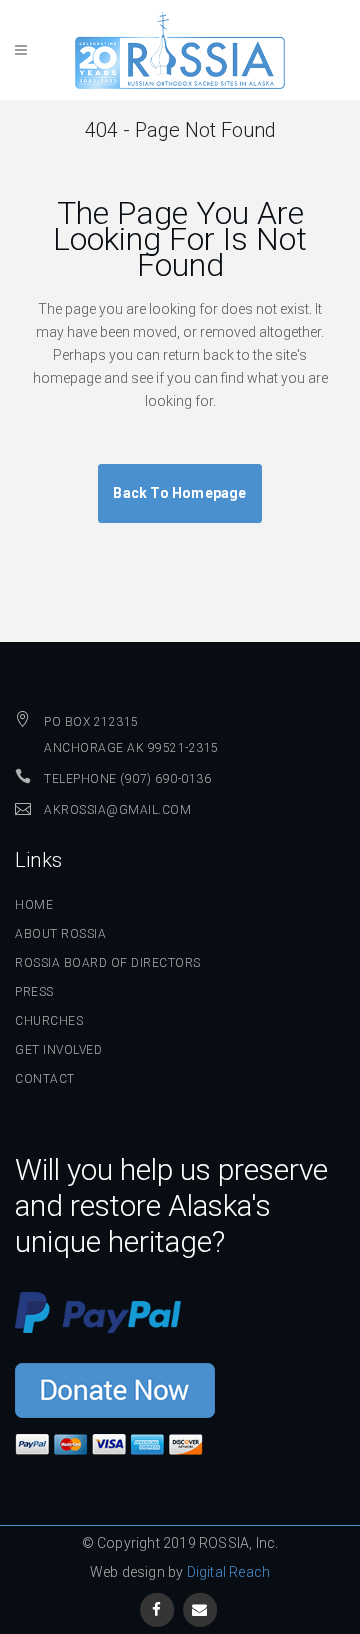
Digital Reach (229, 1572)
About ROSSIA (60, 934)
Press (34, 992)
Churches (49, 1021)
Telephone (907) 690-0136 (127, 779)
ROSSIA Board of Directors (108, 963)
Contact (45, 1079)
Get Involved (58, 1050)
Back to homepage (179, 493)
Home (34, 905)
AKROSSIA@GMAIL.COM (117, 810)
